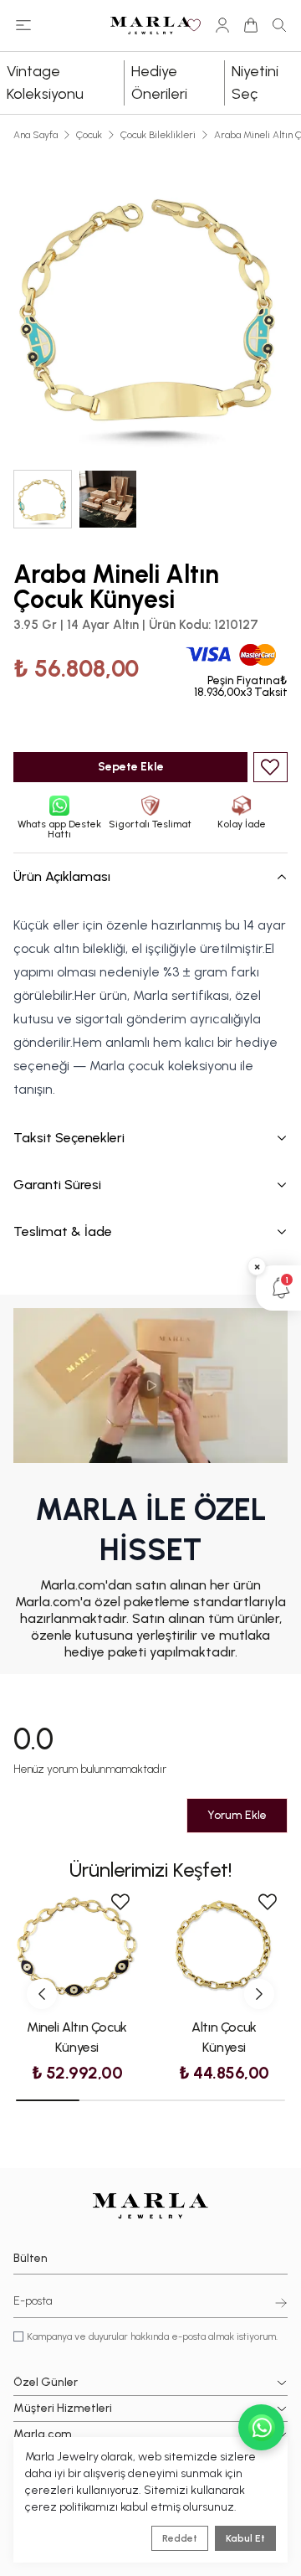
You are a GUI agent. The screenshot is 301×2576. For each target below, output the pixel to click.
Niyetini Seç (255, 82)
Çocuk (89, 135)
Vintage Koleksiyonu (45, 82)
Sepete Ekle (131, 767)
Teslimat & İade (63, 1231)
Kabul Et (245, 2538)
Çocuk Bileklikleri (158, 135)
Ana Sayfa (36, 135)
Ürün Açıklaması (62, 876)
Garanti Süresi (57, 1185)
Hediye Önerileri (159, 82)
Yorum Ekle (237, 1815)
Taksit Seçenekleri (69, 1138)
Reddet (180, 2538)
